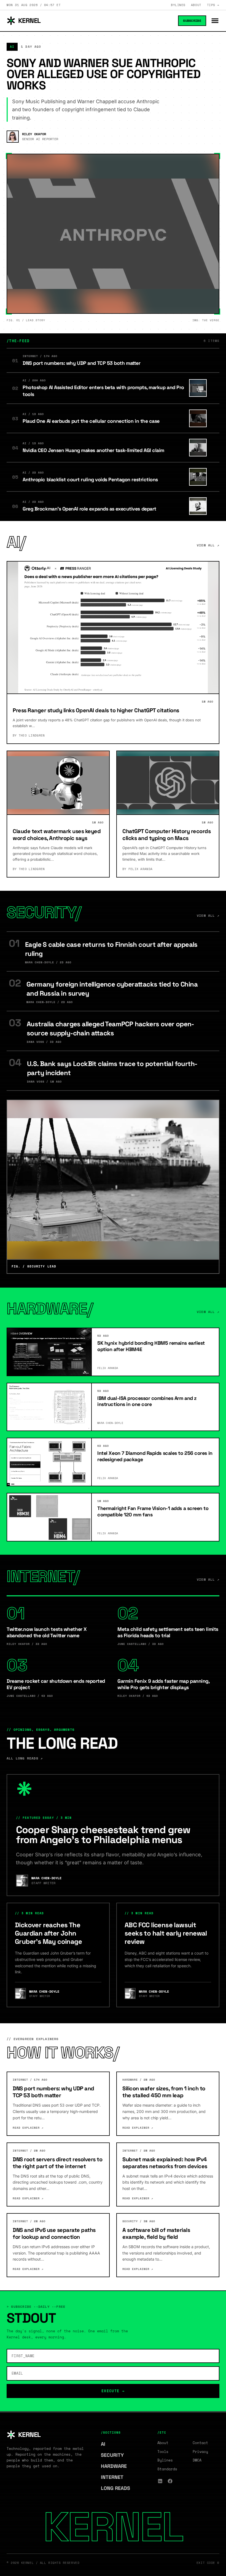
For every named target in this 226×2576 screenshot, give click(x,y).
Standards (167, 2469)
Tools (163, 2452)
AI (106, 2444)
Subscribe (192, 21)
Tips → (213, 5)
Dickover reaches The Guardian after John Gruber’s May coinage (48, 1933)
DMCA (197, 2460)
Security (115, 2455)
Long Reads (118, 2488)
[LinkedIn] (160, 2481)
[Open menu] (215, 21)
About (196, 5)
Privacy (200, 2452)
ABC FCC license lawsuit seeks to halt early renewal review (166, 1933)
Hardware (117, 2466)
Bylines (178, 5)
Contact (200, 2443)
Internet (115, 2477)
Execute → (113, 2391)
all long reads (25, 1758)
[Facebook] (170, 2481)
